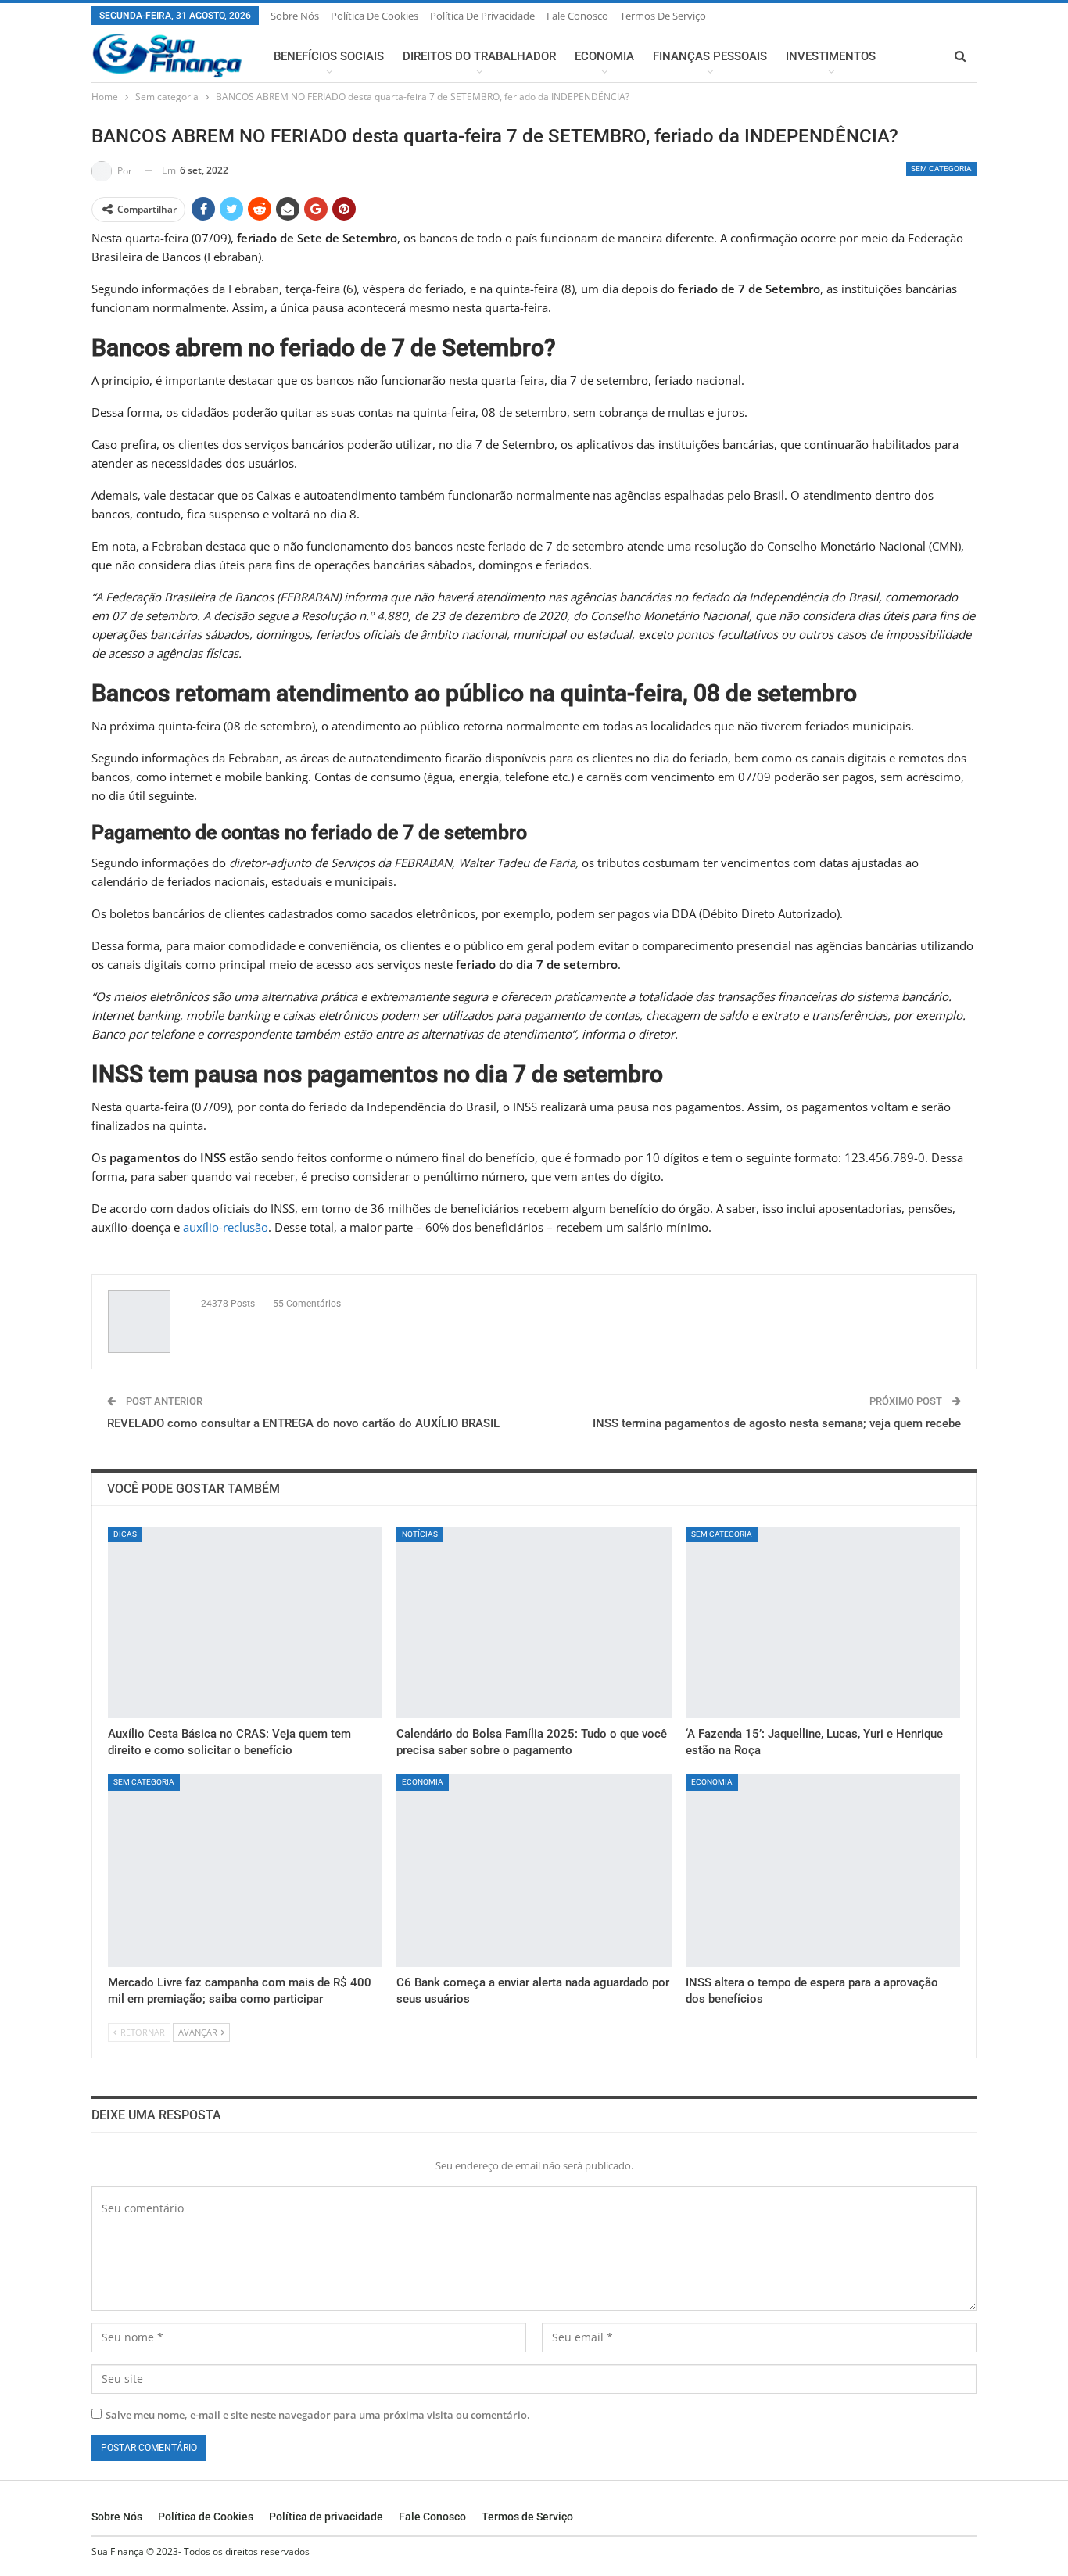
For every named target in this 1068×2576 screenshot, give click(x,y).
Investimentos (831, 56)
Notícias (420, 1534)
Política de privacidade (482, 16)
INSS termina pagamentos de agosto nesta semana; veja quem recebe (777, 1423)
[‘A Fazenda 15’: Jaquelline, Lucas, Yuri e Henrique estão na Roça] (823, 1623)
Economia (604, 56)
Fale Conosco (577, 16)
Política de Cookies (375, 16)
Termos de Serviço (663, 16)
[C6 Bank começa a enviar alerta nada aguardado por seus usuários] (534, 1871)
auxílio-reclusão (226, 1227)
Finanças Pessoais (710, 56)
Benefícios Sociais (329, 56)
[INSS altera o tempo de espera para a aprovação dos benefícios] (823, 1871)
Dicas (125, 1534)
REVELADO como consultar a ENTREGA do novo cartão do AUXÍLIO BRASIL (303, 1423)
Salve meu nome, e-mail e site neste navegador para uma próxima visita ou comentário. (318, 2415)
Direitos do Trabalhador (479, 56)
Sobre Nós (295, 16)
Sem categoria (941, 169)
